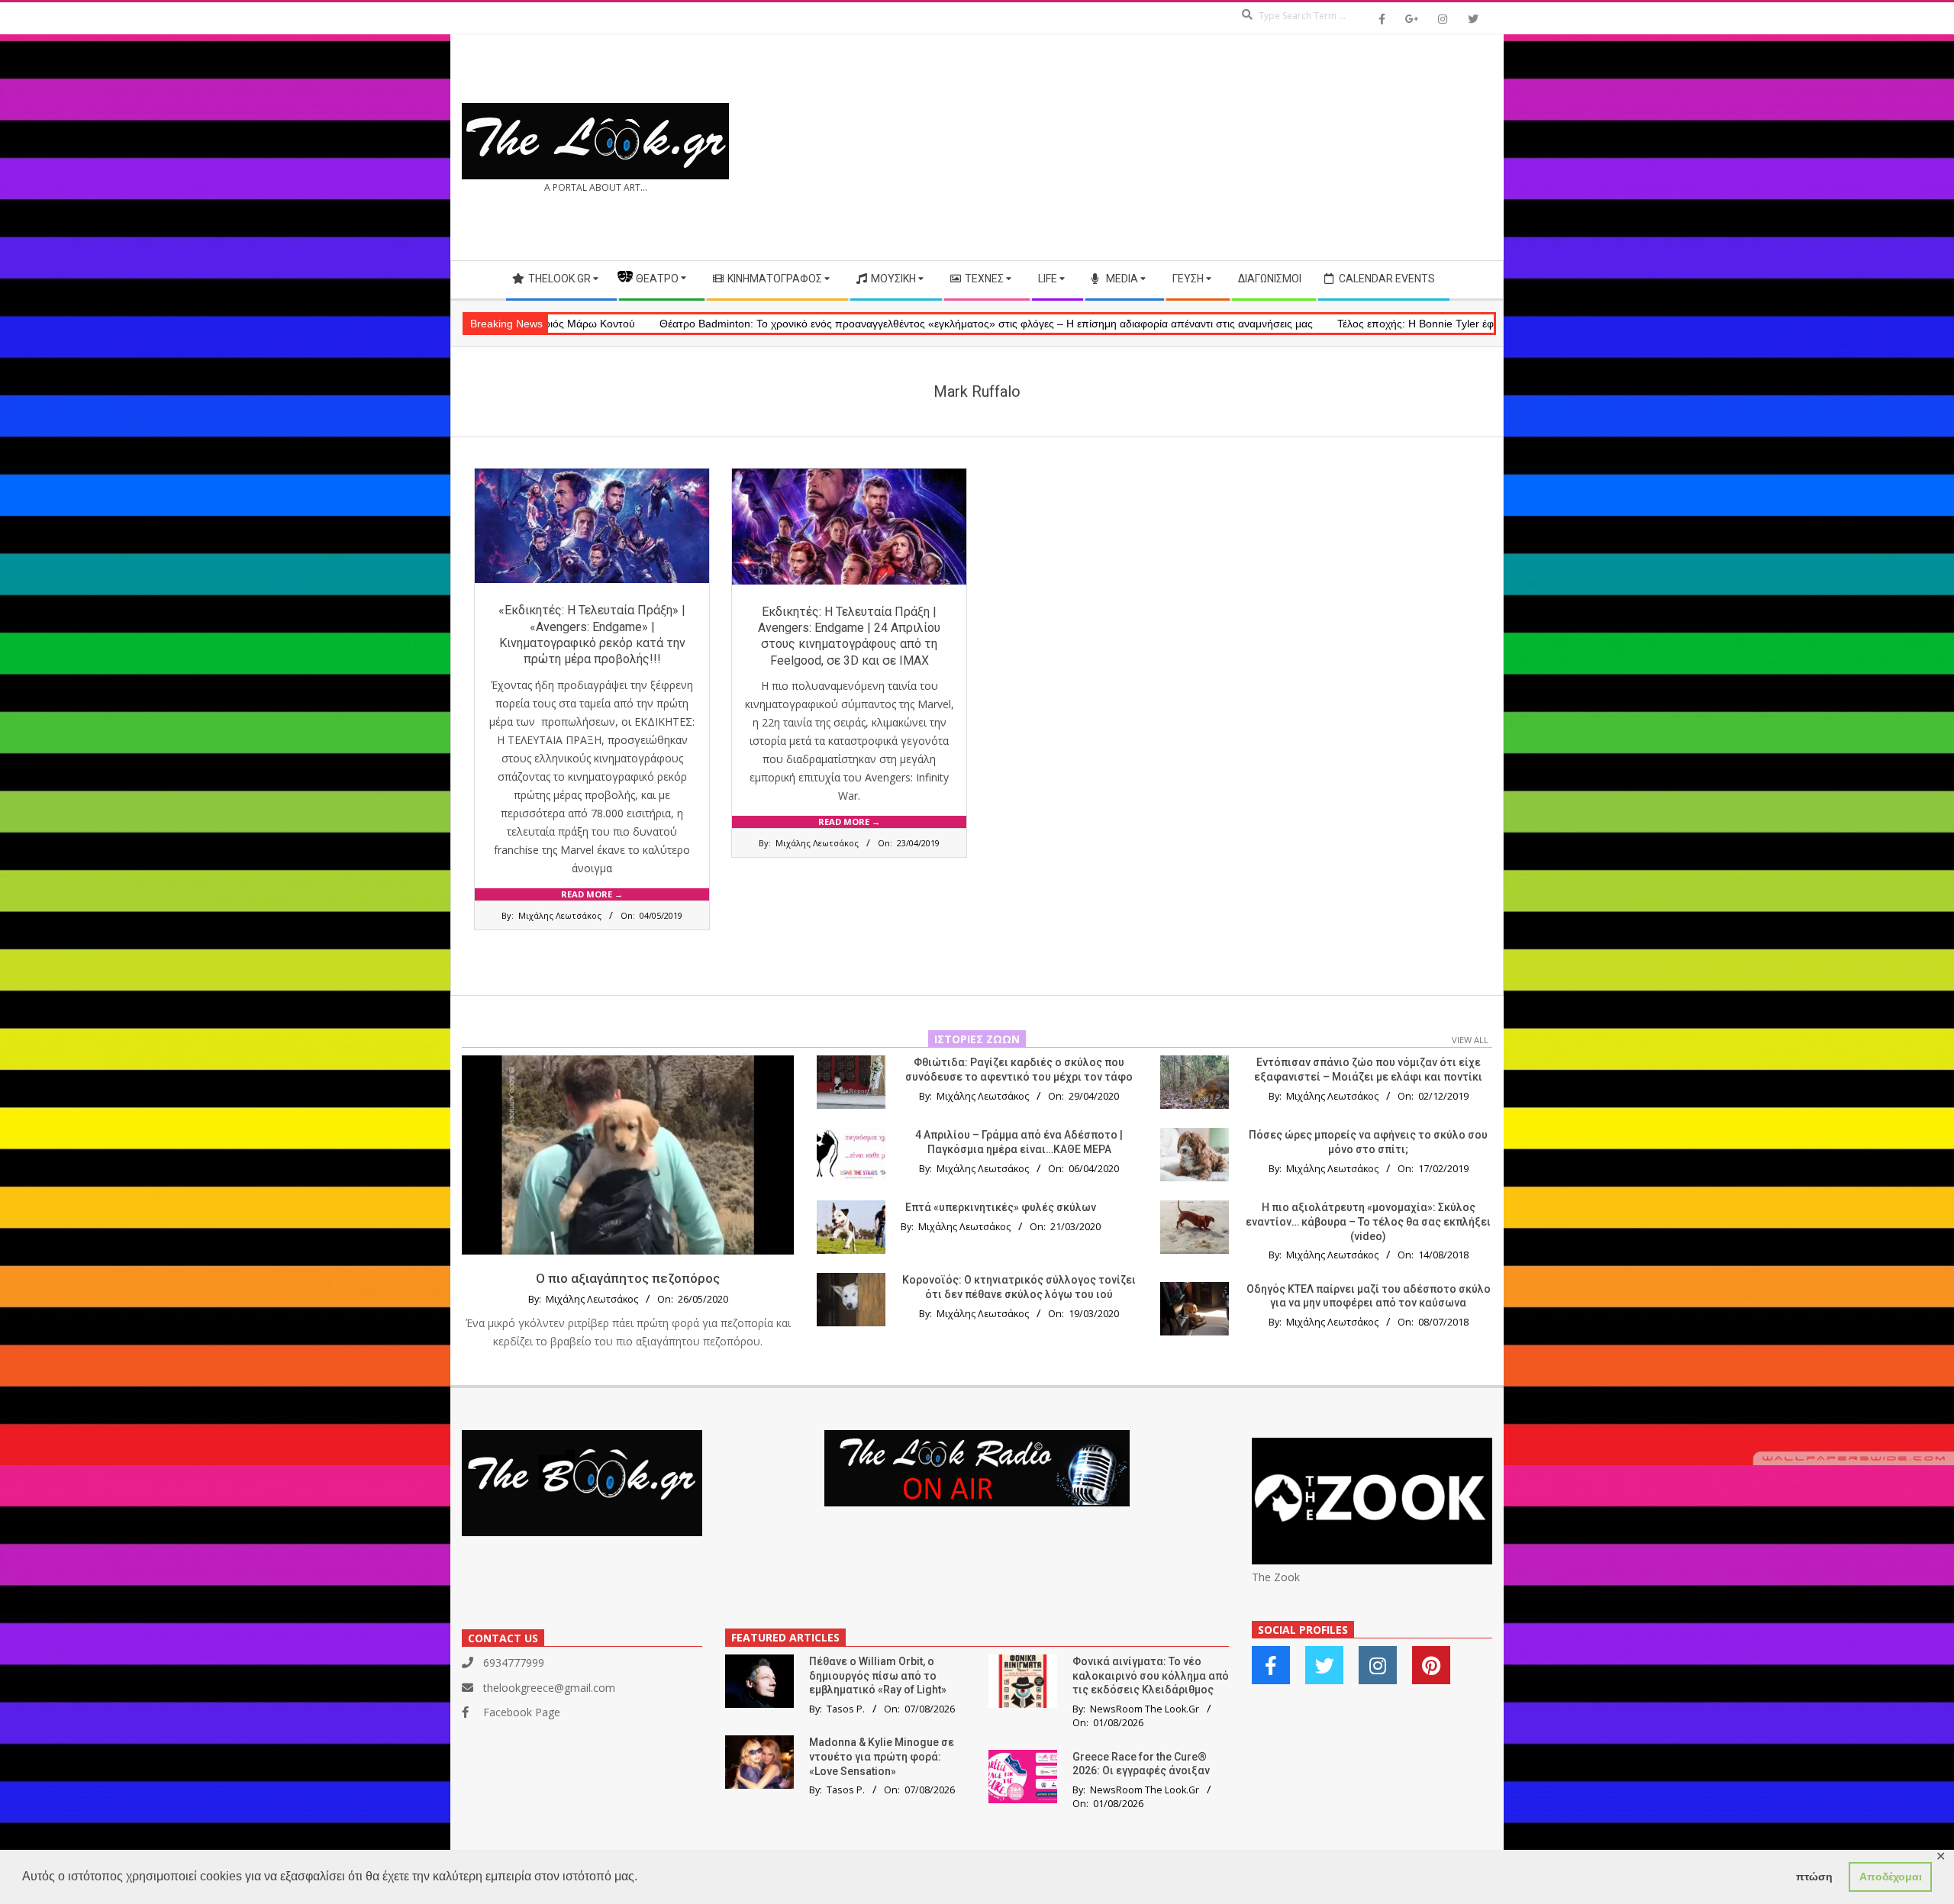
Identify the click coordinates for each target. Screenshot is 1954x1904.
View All (1470, 1040)
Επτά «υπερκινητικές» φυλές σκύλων (1001, 1207)
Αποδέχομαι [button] (1891, 1877)
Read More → (592, 894)
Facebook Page (522, 1712)
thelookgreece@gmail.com (549, 1688)
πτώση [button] (1814, 1877)
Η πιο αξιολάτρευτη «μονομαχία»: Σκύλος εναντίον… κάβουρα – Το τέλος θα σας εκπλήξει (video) (1368, 1221)
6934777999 (514, 1662)
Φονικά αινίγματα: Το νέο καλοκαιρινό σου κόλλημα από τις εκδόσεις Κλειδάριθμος (1151, 1675)
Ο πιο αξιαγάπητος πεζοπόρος (628, 1278)
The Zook (1276, 1577)
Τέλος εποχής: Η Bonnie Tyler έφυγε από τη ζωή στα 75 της (1353, 324)
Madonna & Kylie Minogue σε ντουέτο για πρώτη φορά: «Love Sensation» (882, 1756)
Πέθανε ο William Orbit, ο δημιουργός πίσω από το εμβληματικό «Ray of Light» (878, 1675)
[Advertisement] (1235, 147)
